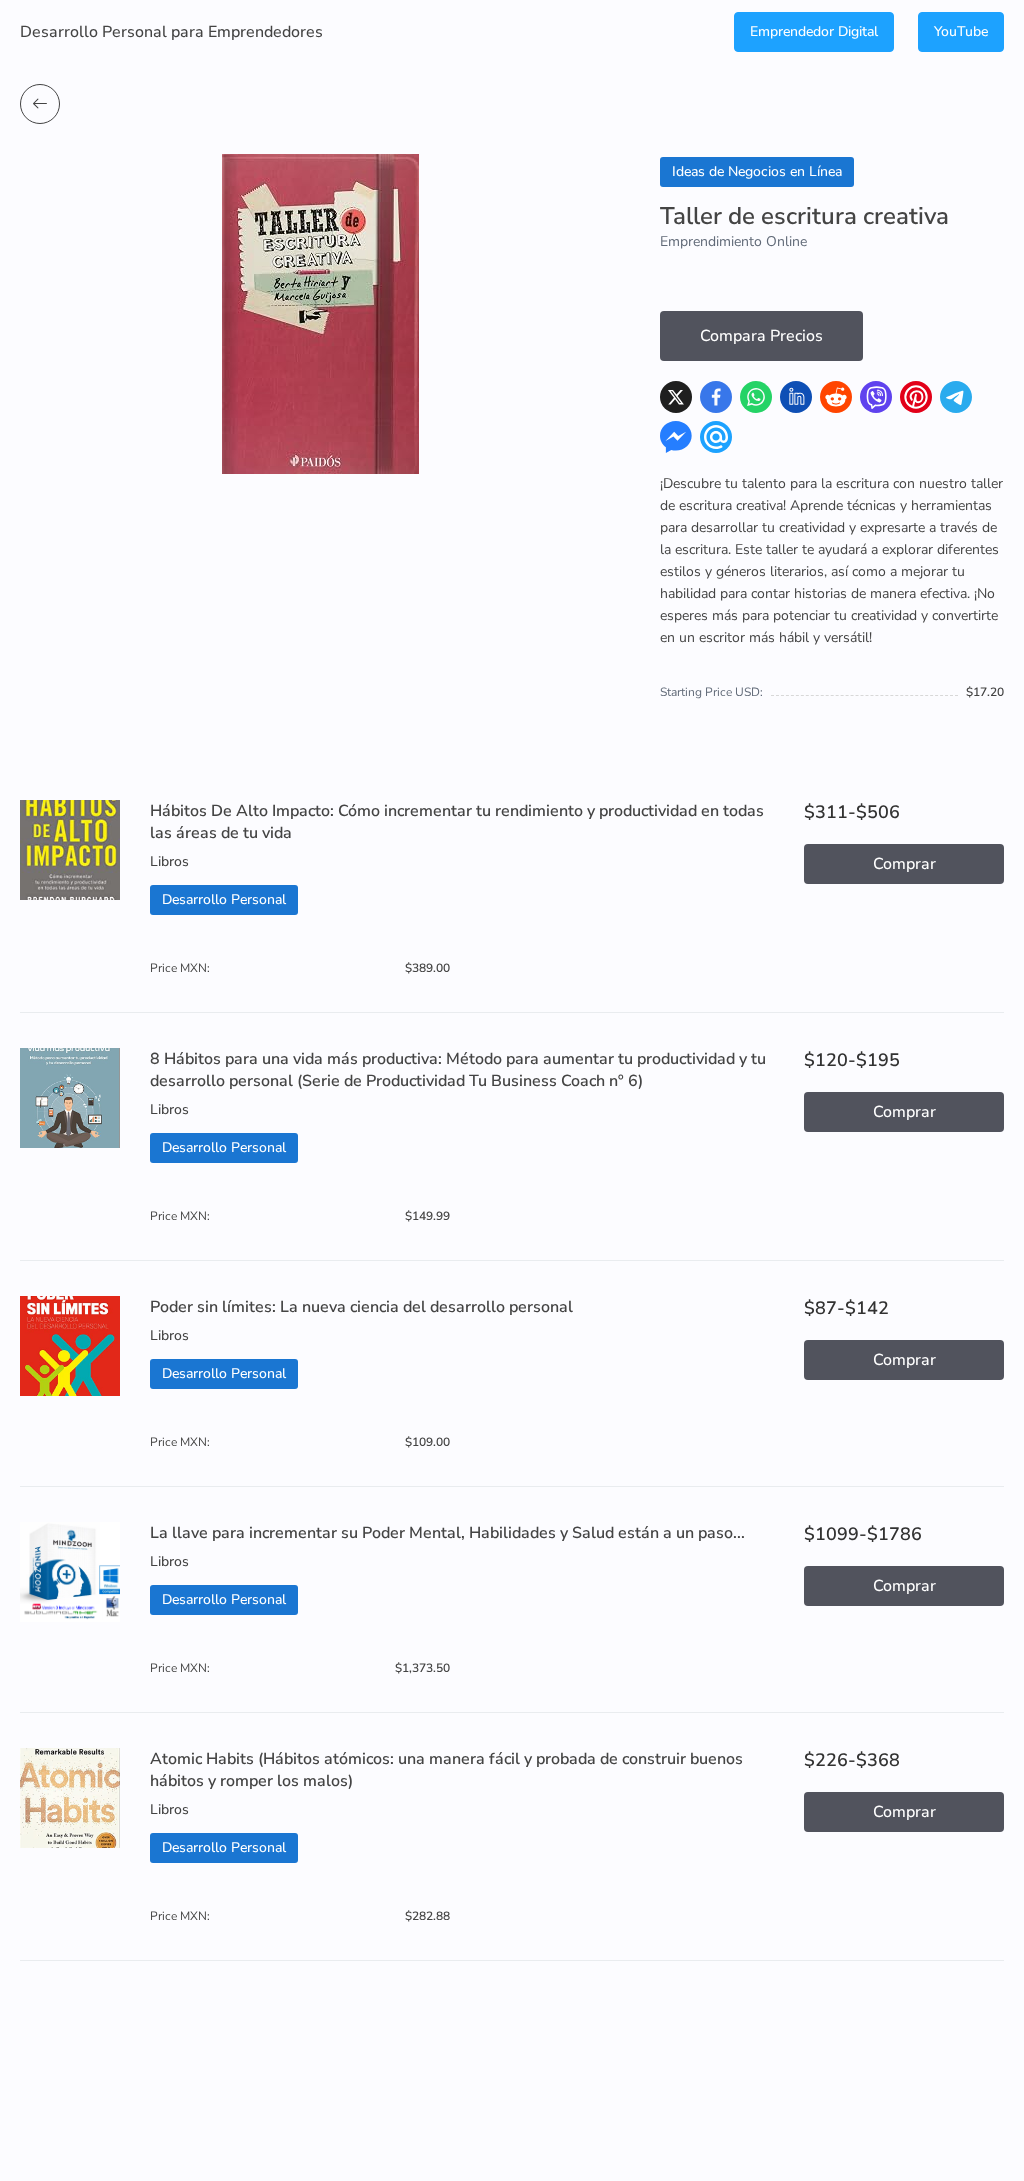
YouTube (961, 31)
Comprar (904, 864)
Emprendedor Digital (814, 31)
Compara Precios (761, 336)
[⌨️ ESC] (40, 104)
